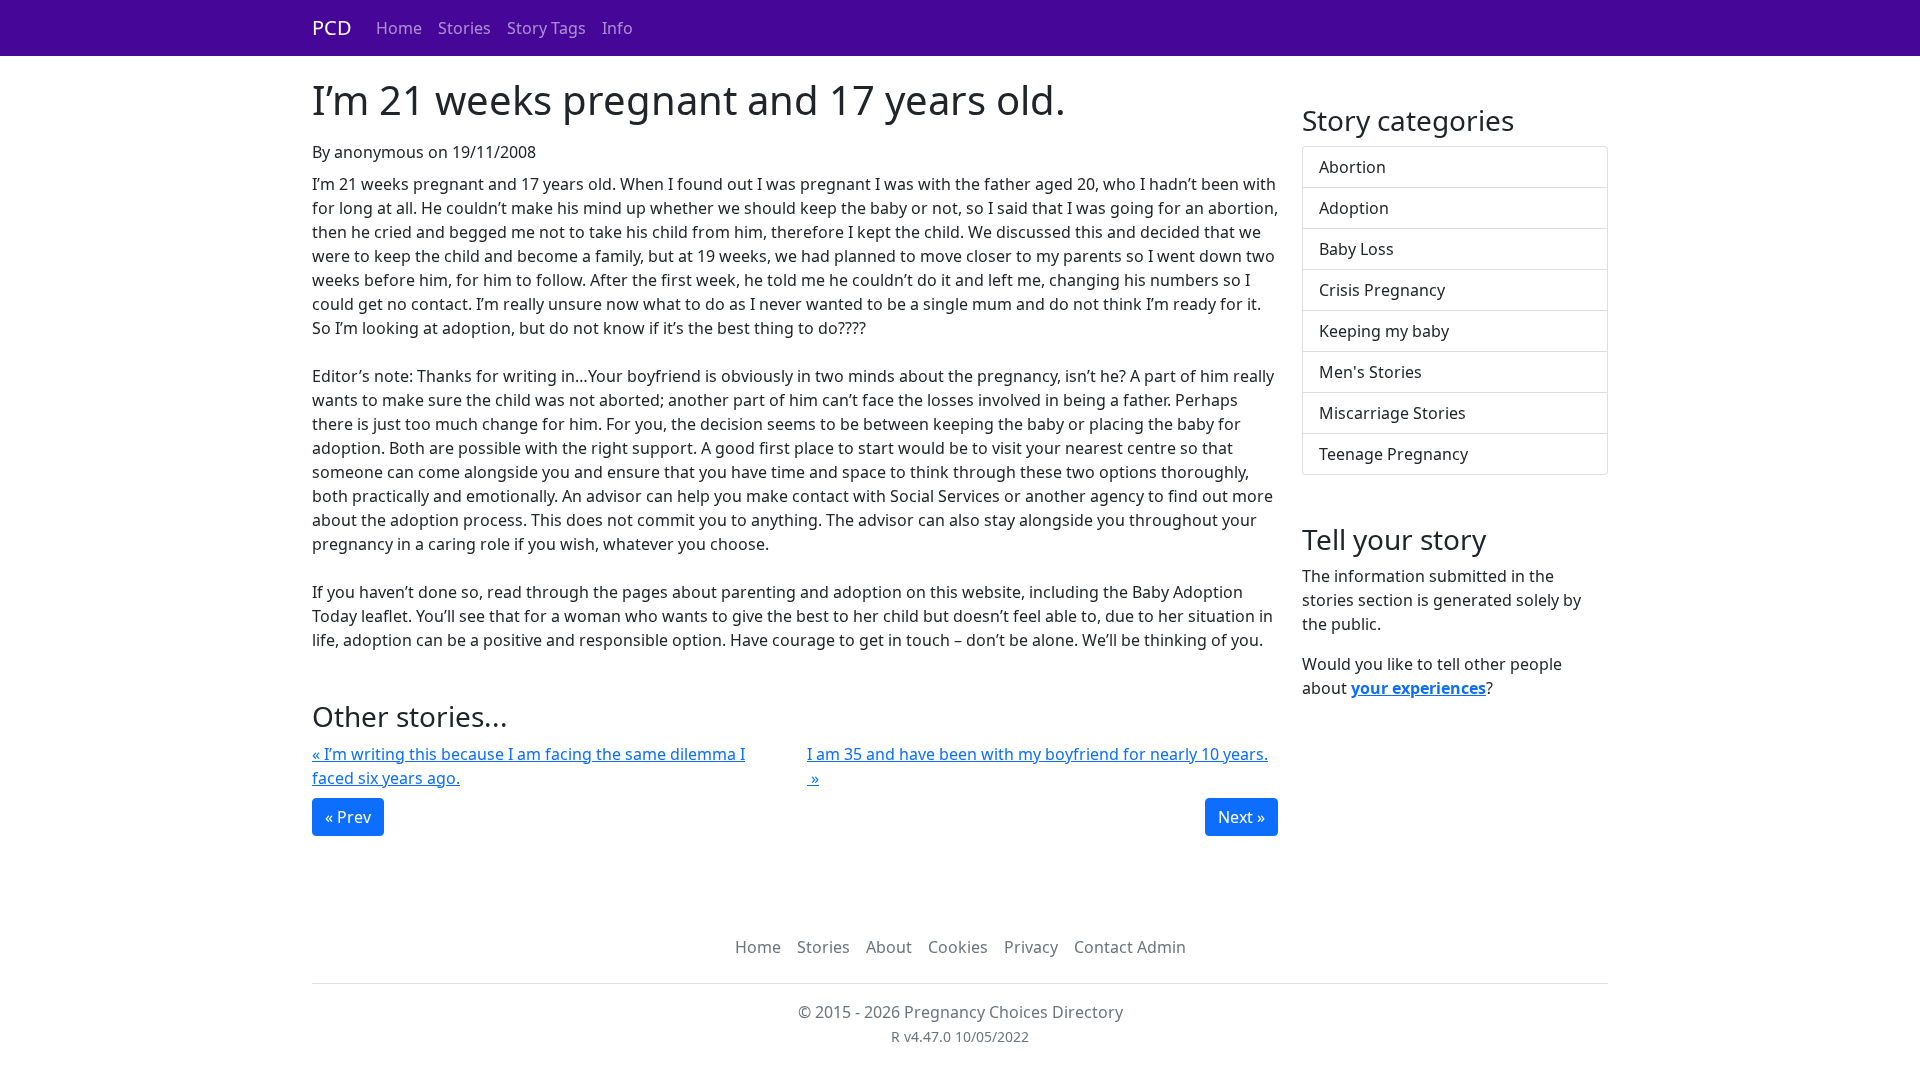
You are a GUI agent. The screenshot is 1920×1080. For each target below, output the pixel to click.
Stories (464, 28)
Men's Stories (1370, 372)
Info (617, 28)
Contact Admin (1130, 947)
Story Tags (546, 28)
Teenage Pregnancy (1393, 454)
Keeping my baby (1384, 331)
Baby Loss (1356, 249)
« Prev (348, 817)
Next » (1241, 817)
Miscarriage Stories (1392, 413)
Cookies (958, 947)
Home (399, 28)
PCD (332, 27)
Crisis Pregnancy (1382, 290)
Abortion (1352, 167)
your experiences (1418, 688)
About (889, 947)
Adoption (1354, 208)
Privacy (1031, 947)
